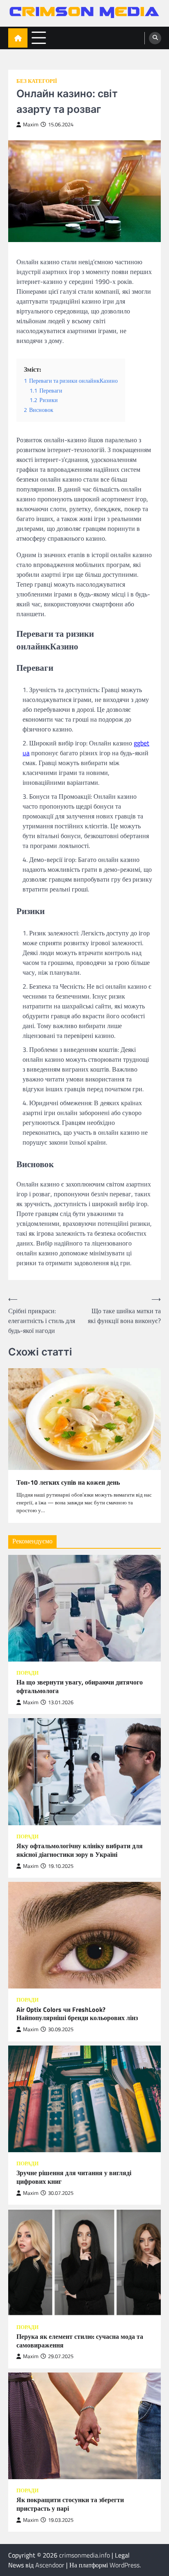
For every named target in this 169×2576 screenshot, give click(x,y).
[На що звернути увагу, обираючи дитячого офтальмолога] (84, 1608)
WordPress (124, 2565)
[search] (155, 38)
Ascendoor (50, 2565)
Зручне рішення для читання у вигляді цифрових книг (74, 2177)
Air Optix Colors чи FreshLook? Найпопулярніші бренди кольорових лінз (77, 2014)
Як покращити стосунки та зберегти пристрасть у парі (70, 2504)
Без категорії (37, 81)
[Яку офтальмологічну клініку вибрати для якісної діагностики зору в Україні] (84, 1771)
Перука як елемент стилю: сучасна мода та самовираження (80, 2341)
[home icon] (18, 38)
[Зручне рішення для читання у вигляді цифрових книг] (84, 2099)
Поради (27, 1673)
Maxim (31, 125)
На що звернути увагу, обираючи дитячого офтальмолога (80, 1687)
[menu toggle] (39, 38)
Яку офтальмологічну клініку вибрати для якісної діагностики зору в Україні (80, 1850)
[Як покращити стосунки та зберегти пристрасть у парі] (84, 2426)
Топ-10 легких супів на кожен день (68, 1482)
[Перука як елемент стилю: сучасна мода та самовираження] (84, 2262)
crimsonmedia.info (84, 2555)
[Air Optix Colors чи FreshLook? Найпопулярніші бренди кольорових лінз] (84, 1935)
